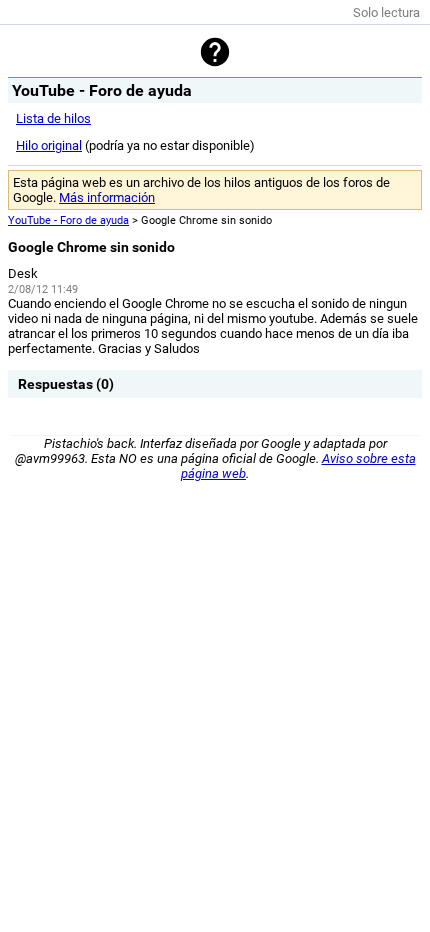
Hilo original (49, 145)
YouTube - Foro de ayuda (68, 220)
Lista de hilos (53, 118)
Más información (107, 197)
